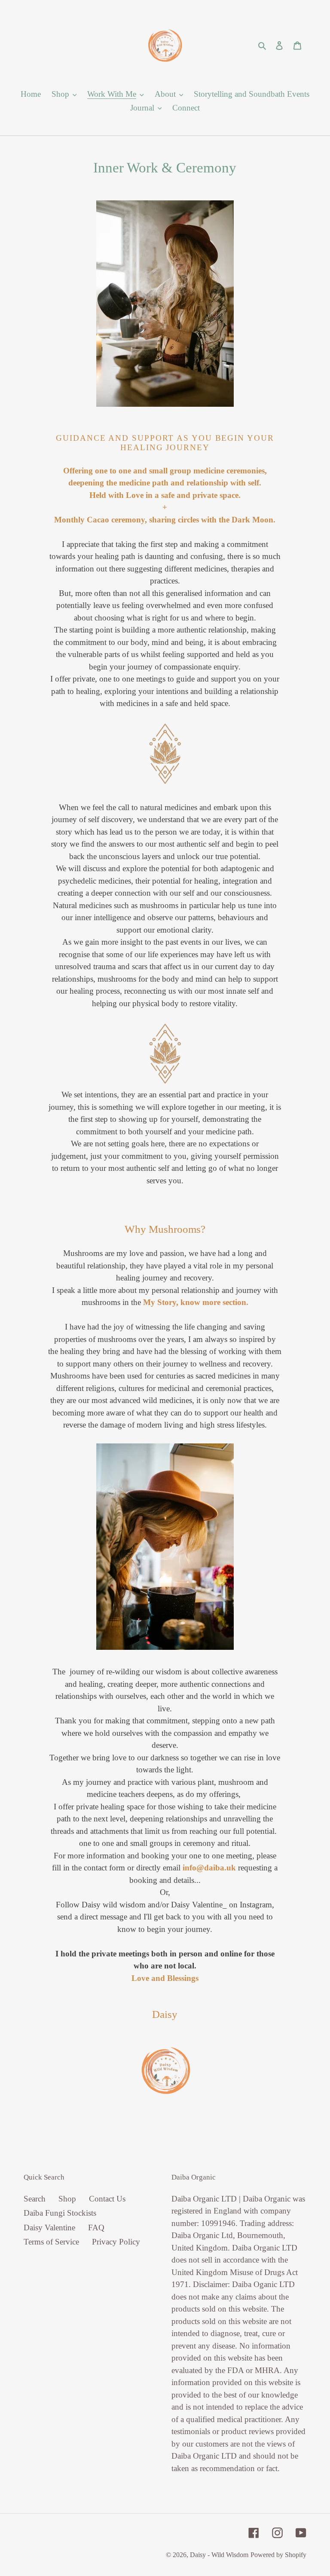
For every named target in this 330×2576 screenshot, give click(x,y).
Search (35, 2199)
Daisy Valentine (49, 2228)
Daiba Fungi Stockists (60, 2213)
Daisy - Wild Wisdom (219, 2555)
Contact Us (107, 2199)
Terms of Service (51, 2242)
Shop (67, 2199)
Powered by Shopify (278, 2555)
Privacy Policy (116, 2242)
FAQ (96, 2228)
